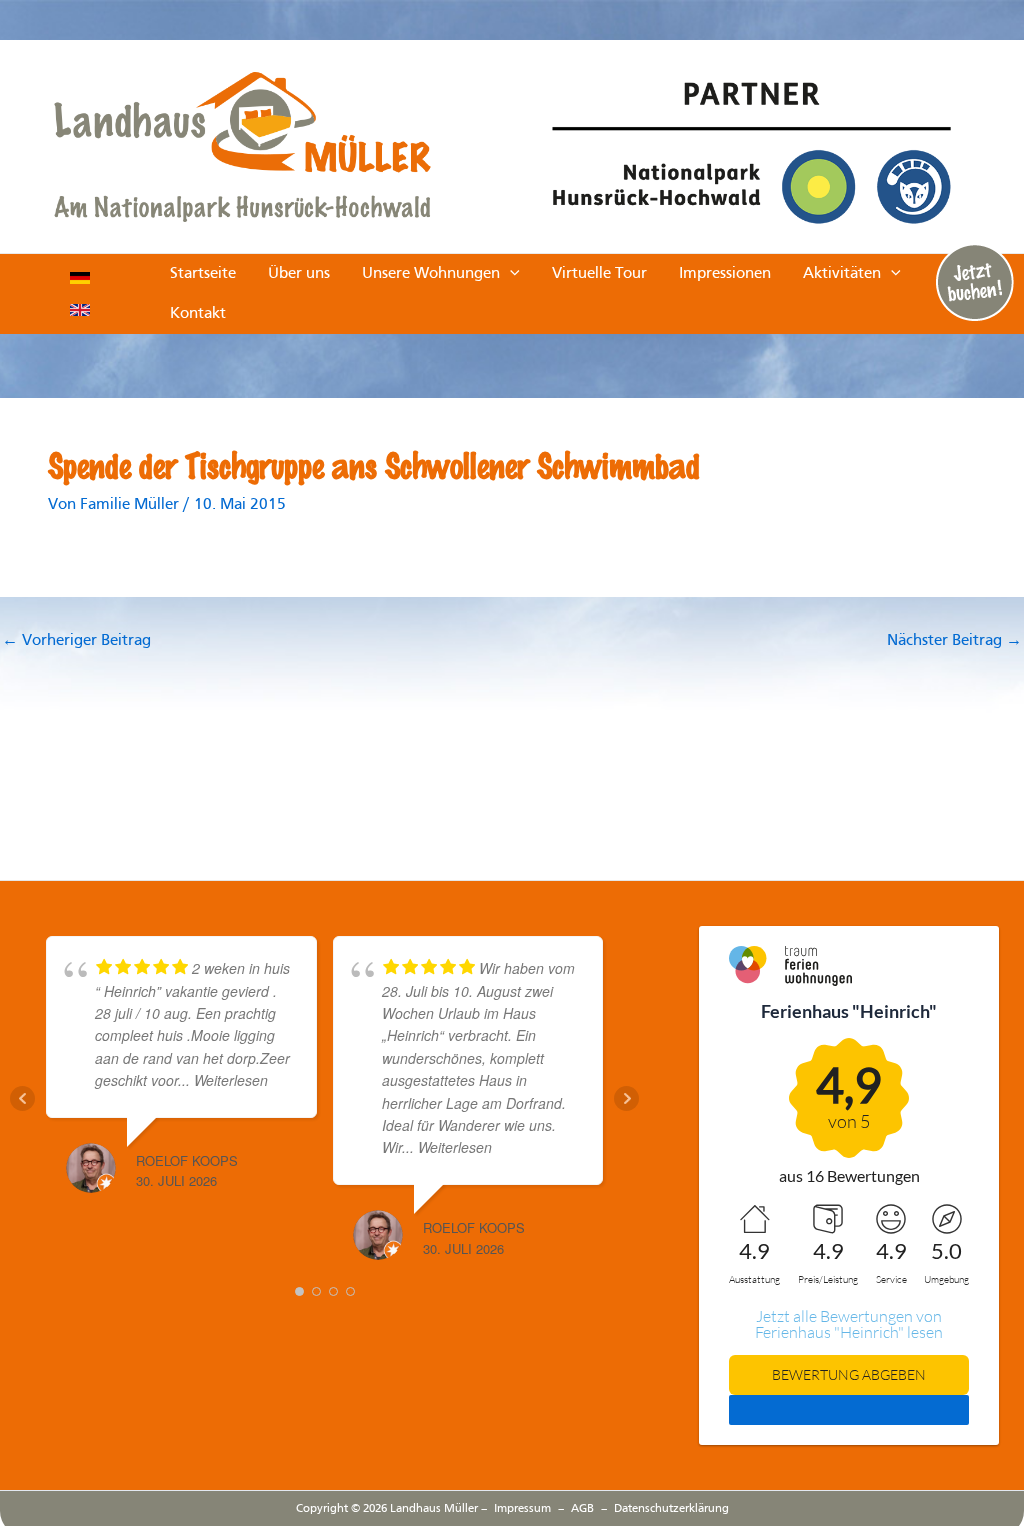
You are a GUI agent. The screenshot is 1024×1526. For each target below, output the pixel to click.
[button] (510, 274)
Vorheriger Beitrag (76, 641)
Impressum (522, 1509)
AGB (582, 1509)
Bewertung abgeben (849, 1374)
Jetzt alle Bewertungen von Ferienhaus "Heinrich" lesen (849, 1324)
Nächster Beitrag (954, 641)
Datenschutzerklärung (671, 1509)
